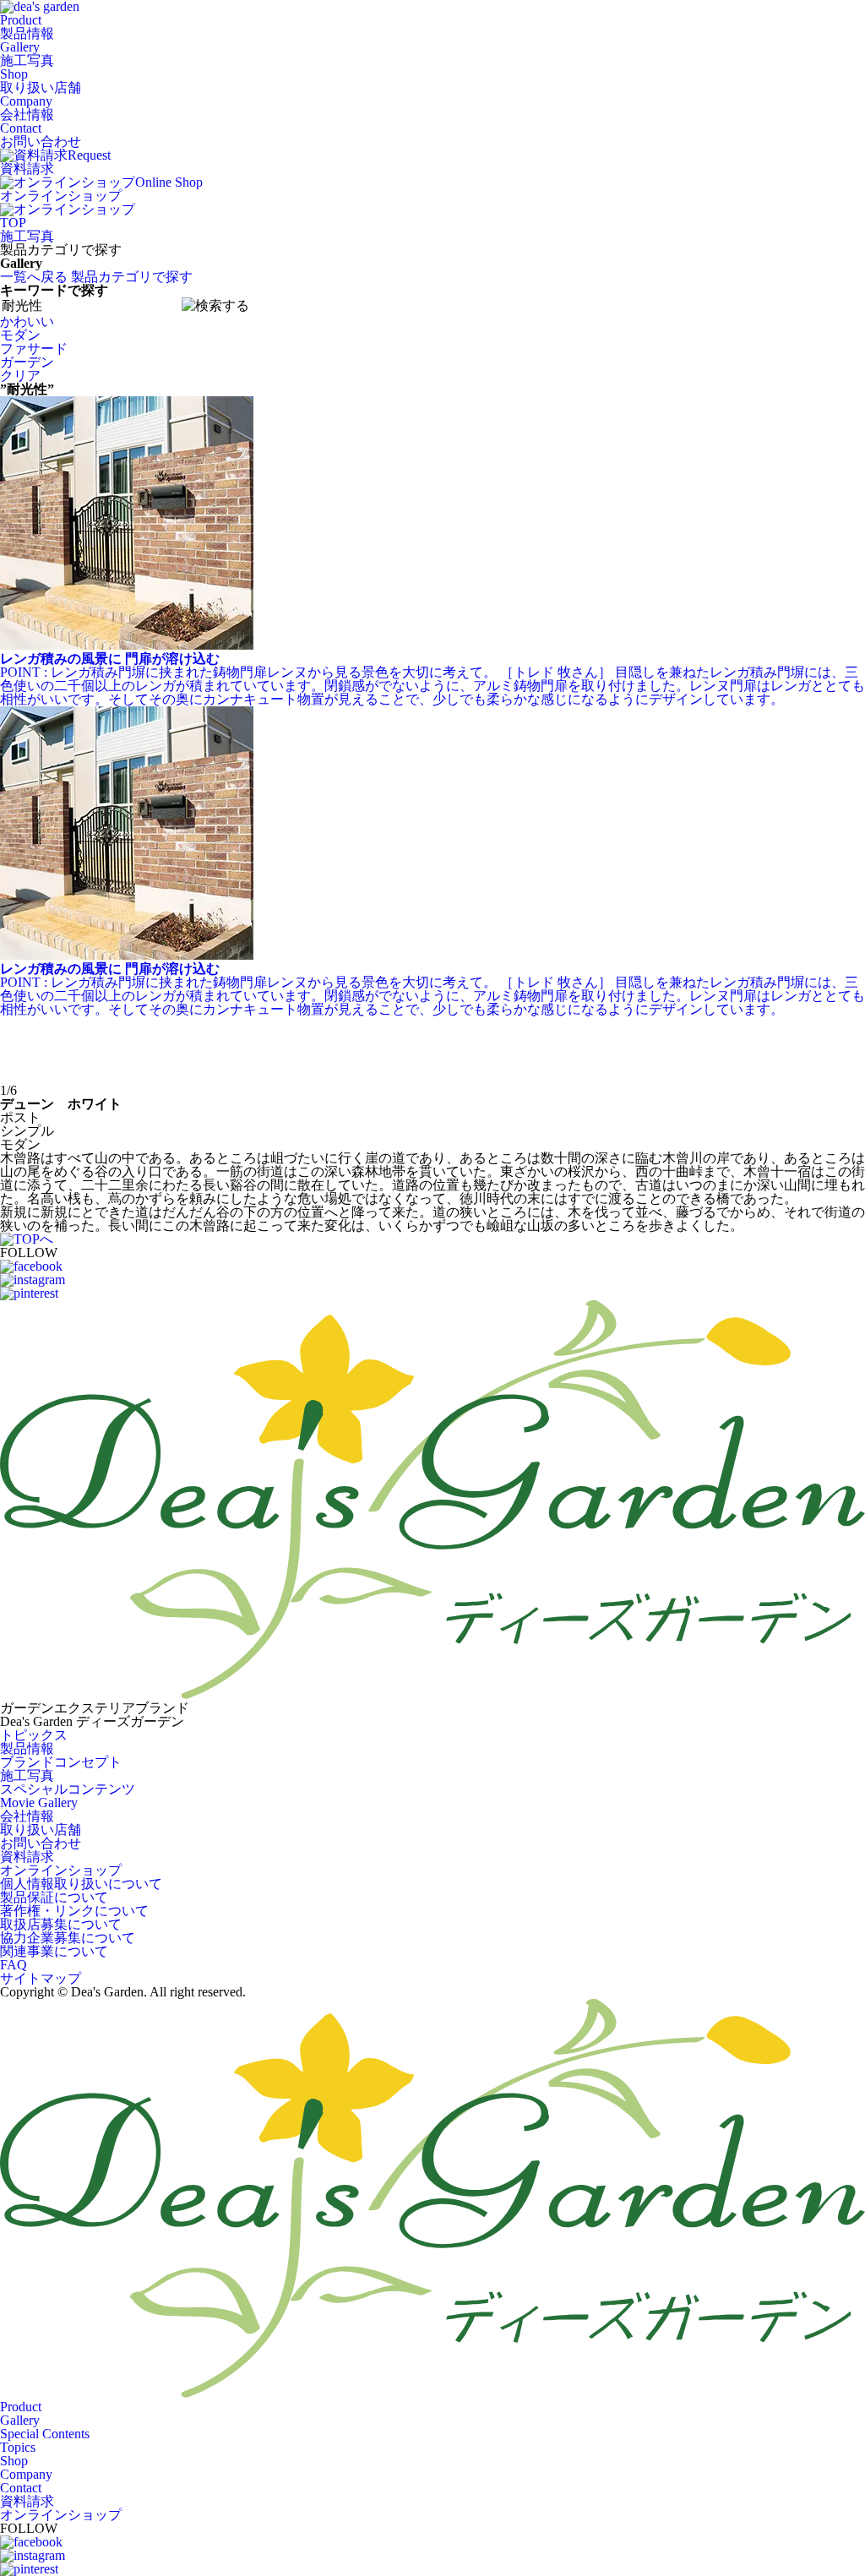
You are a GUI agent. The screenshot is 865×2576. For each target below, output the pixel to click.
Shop (41, 81)
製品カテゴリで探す (132, 277)
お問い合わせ (41, 1843)
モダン (20, 335)
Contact (41, 135)
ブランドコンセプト (61, 1762)
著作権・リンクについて (74, 1911)
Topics (18, 2447)
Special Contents (45, 2434)
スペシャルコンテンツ (68, 1789)
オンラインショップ (61, 1870)
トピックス (34, 1735)
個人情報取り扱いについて (81, 1884)
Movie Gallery (39, 1803)
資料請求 (27, 1857)
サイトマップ (41, 1978)
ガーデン (27, 362)
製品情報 (27, 1748)
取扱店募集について (61, 1924)
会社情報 (27, 1816)
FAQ (14, 1965)
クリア (20, 376)
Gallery (27, 54)
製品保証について (54, 1897)
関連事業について (54, 1951)
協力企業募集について (68, 1938)
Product (27, 27)
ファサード (34, 349)
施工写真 (27, 236)
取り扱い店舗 (41, 1830)
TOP (13, 223)
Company (27, 108)
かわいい (27, 321)
